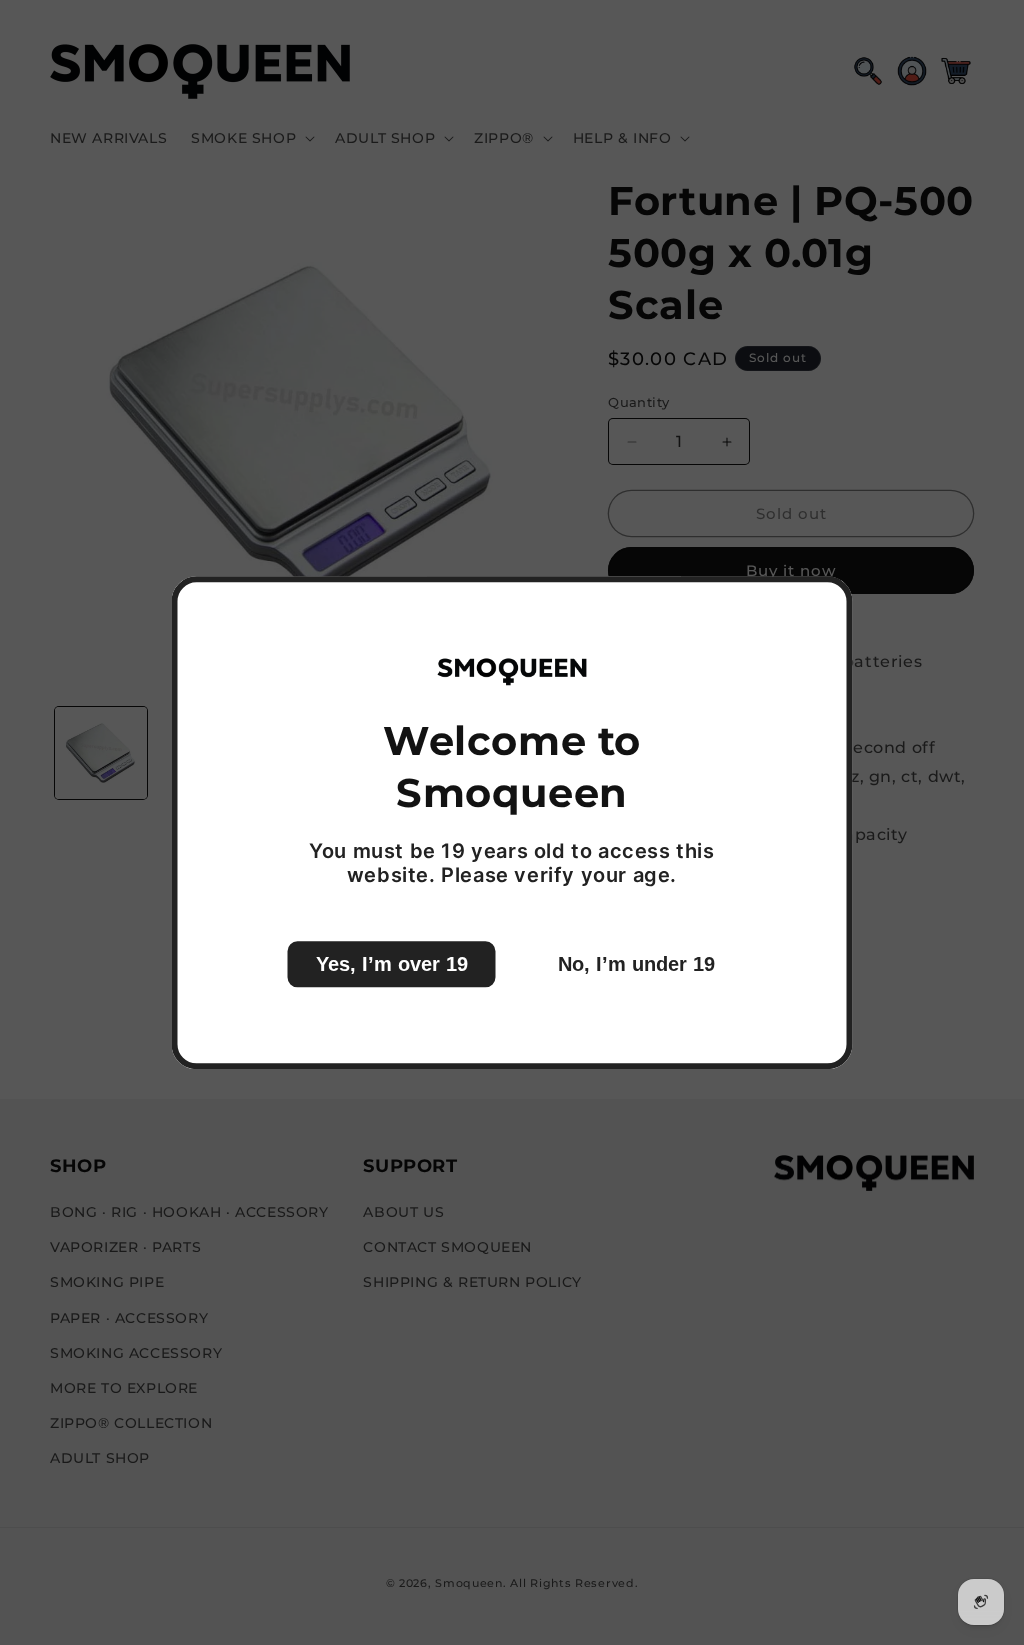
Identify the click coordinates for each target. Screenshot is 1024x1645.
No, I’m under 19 (636, 964)
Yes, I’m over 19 (392, 964)
